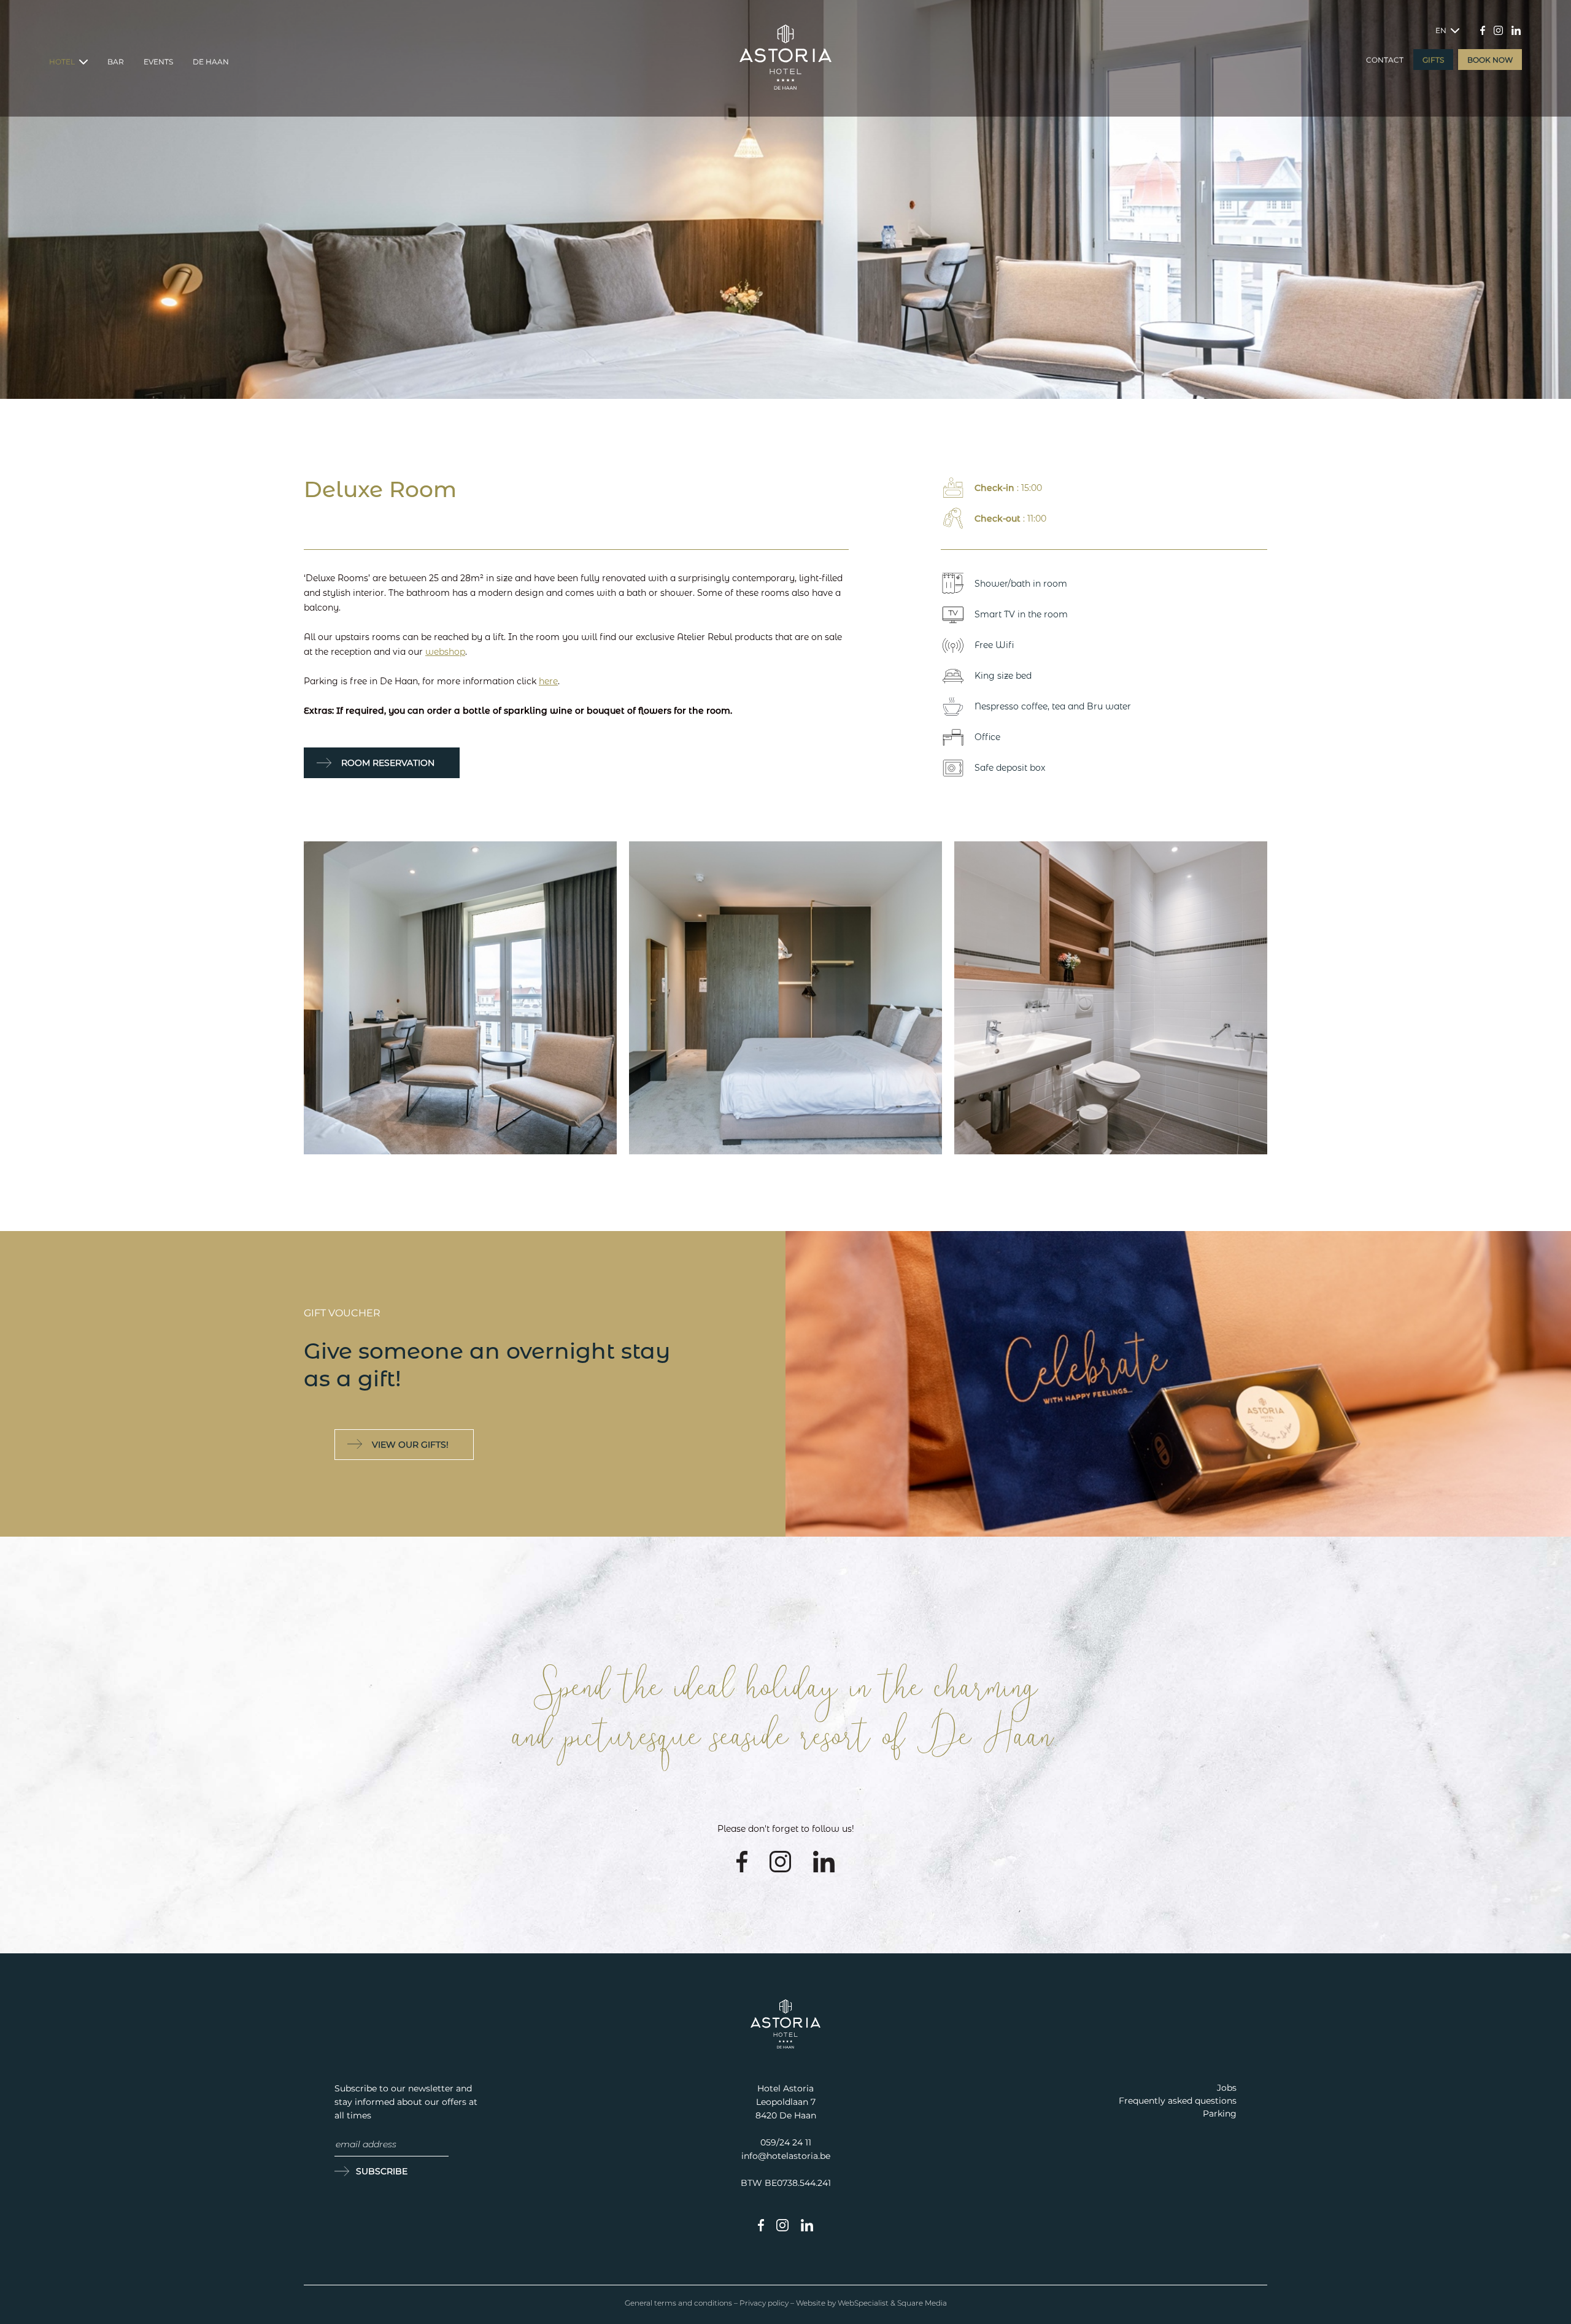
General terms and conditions (678, 2303)
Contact (1385, 60)
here (548, 681)
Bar (116, 62)
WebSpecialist (863, 2303)
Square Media (922, 2303)
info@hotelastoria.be (786, 2156)
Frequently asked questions (1178, 2101)
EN (1442, 30)
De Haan (211, 62)
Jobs (1227, 2088)
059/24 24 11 (786, 2142)
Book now (1490, 60)
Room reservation (388, 763)
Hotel (63, 62)
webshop (445, 652)
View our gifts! (410, 1445)
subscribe (382, 2171)
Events (158, 62)
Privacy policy (764, 2303)
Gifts (1433, 60)
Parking (1220, 2114)
